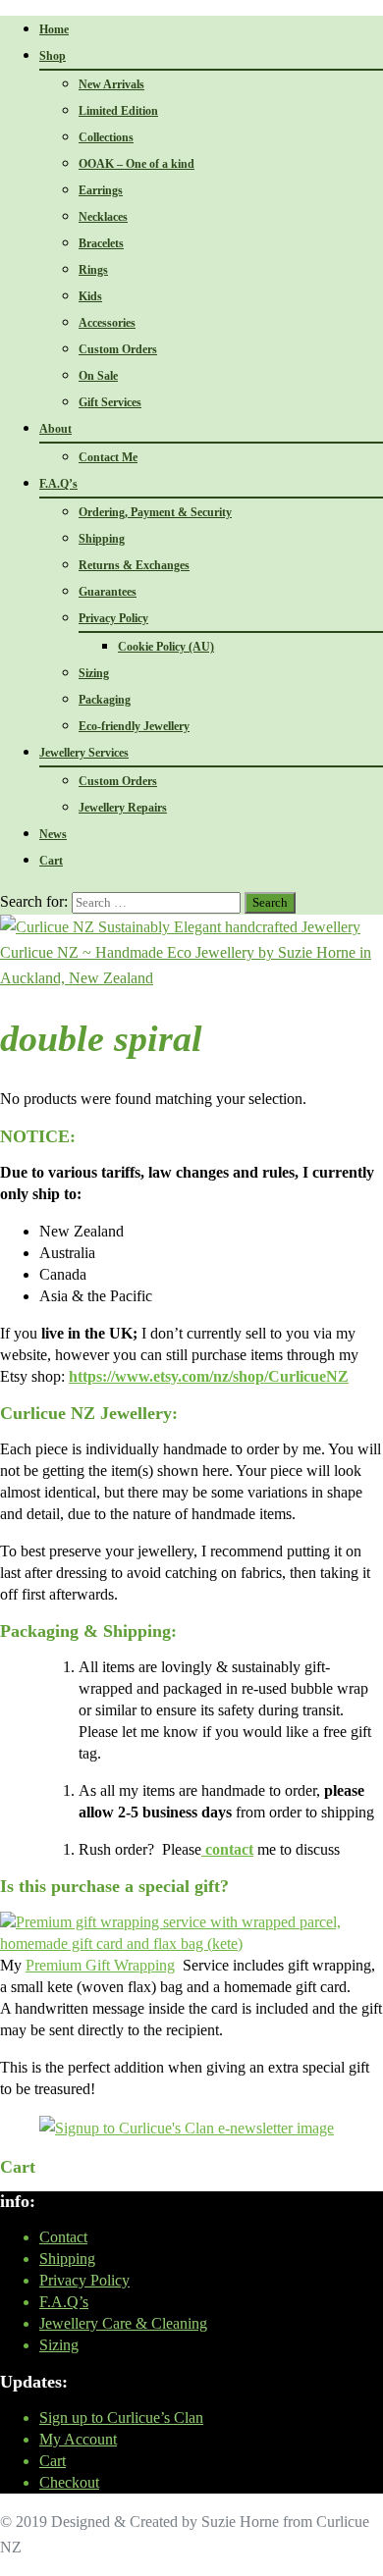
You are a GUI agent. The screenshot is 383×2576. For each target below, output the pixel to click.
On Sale (98, 376)
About (55, 429)
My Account (78, 2439)
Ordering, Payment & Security (155, 512)
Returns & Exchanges (134, 565)
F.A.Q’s (58, 484)
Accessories (107, 323)
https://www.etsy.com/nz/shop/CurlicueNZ (209, 1376)
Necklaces (103, 217)
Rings (93, 270)
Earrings (101, 190)
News (53, 834)
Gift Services (110, 402)
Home (54, 29)
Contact (63, 2237)
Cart (51, 861)
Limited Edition (118, 111)
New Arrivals (111, 84)
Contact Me (108, 457)
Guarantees (108, 592)
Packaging (105, 700)
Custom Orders (118, 349)
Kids (90, 296)
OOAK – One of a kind (137, 164)
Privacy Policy (113, 618)
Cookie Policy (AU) (166, 647)
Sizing (94, 673)
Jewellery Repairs (123, 808)
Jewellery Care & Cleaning (123, 2323)
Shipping (102, 539)
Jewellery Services (84, 753)
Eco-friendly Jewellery (134, 726)
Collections (106, 137)
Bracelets (101, 243)
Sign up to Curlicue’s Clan (121, 2418)
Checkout (69, 2482)
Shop (53, 56)
